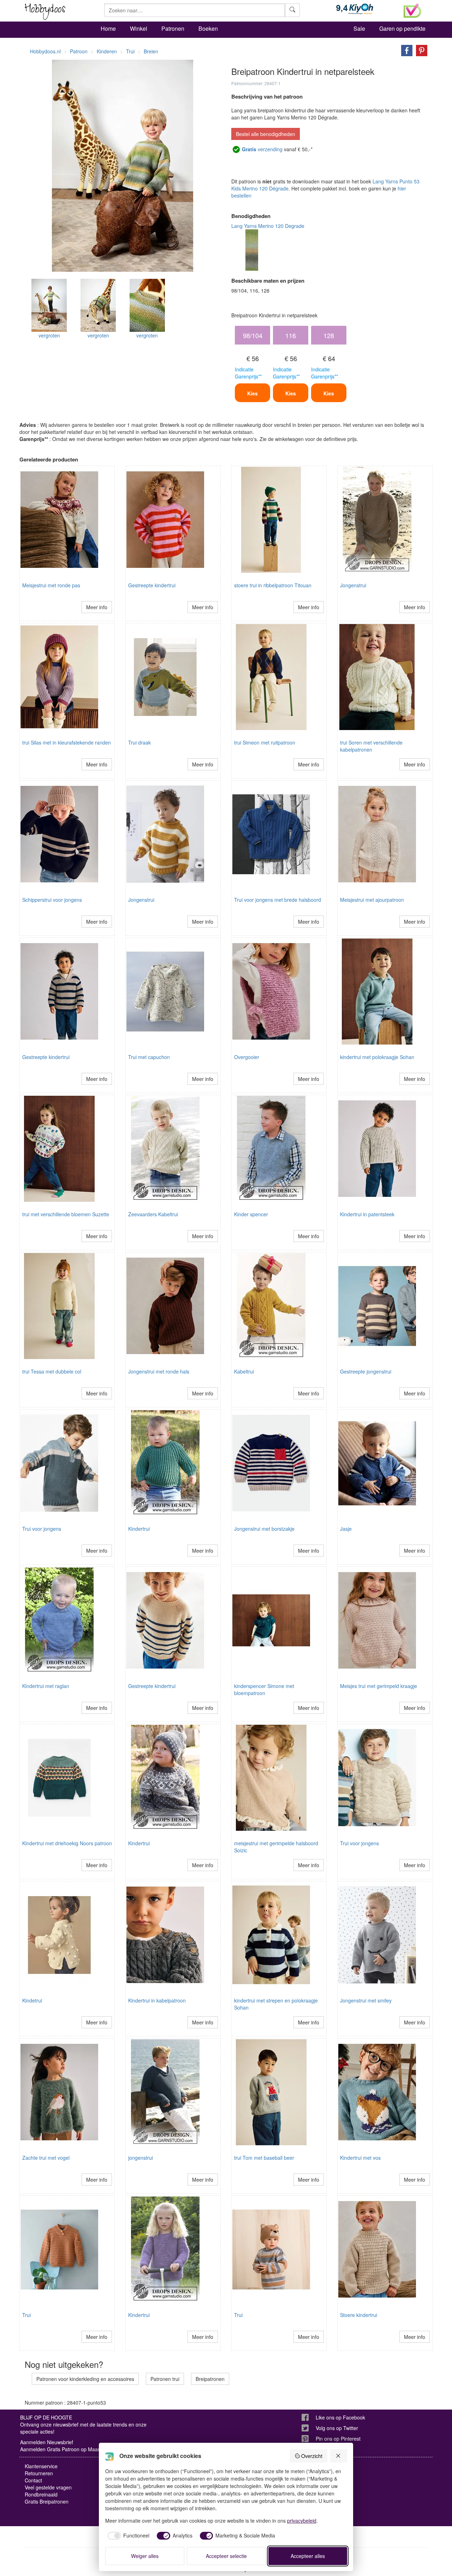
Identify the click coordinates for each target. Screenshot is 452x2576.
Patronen (173, 28)
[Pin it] (420, 50)
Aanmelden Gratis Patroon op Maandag (65, 2449)
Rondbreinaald (41, 2494)
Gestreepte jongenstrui (366, 1371)
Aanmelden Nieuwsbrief (47, 2442)
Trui (26, 2315)
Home (108, 28)
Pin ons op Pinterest (338, 2439)
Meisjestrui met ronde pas (51, 585)
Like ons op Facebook (340, 2417)
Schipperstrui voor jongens (52, 900)
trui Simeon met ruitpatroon (265, 742)
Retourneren (39, 2473)
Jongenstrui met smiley (366, 2000)
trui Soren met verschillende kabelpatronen (371, 746)
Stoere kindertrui (359, 2315)
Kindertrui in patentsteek (367, 1214)
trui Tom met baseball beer (264, 2158)
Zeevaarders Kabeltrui (153, 1214)
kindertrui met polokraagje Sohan (377, 1057)
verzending (262, 149)
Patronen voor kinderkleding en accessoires (85, 2379)
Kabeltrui (244, 1371)
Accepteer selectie (226, 2556)
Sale (359, 28)
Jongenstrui (353, 585)
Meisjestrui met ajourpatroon (372, 900)
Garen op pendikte (402, 28)
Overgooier (247, 1057)
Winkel (139, 28)
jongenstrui (141, 2158)
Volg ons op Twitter (337, 2428)
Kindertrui (139, 1529)
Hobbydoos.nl (45, 51)
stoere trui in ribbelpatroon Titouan (273, 585)
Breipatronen (210, 2379)
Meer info (97, 607)
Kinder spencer (251, 1214)
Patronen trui (165, 2379)
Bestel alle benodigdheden (266, 134)
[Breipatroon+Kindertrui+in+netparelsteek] (405, 50)
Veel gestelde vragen (48, 2487)
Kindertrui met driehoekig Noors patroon (67, 1843)
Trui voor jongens (42, 1529)
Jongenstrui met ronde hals (159, 1371)
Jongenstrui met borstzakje (264, 1529)
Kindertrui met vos (360, 2158)
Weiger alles (145, 2556)
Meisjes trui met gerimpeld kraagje (379, 1686)
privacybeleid (302, 2521)
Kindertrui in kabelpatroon (157, 2000)
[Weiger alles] (339, 2456)
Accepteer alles (308, 2556)
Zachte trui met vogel (46, 2158)
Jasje (346, 1529)
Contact (33, 2480)
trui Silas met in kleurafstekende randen (67, 742)
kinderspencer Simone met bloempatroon (264, 1689)
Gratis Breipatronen (47, 2501)
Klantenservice (41, 2466)
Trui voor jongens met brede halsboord (278, 900)
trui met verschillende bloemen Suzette (66, 1214)
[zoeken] (292, 10)
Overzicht (312, 2456)
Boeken (208, 28)
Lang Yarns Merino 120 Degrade (268, 226)
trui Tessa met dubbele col (52, 1371)
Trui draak (139, 742)
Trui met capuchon (149, 1057)
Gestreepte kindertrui (152, 585)
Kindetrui (32, 2000)
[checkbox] (127, 2536)
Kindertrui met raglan (46, 1686)
